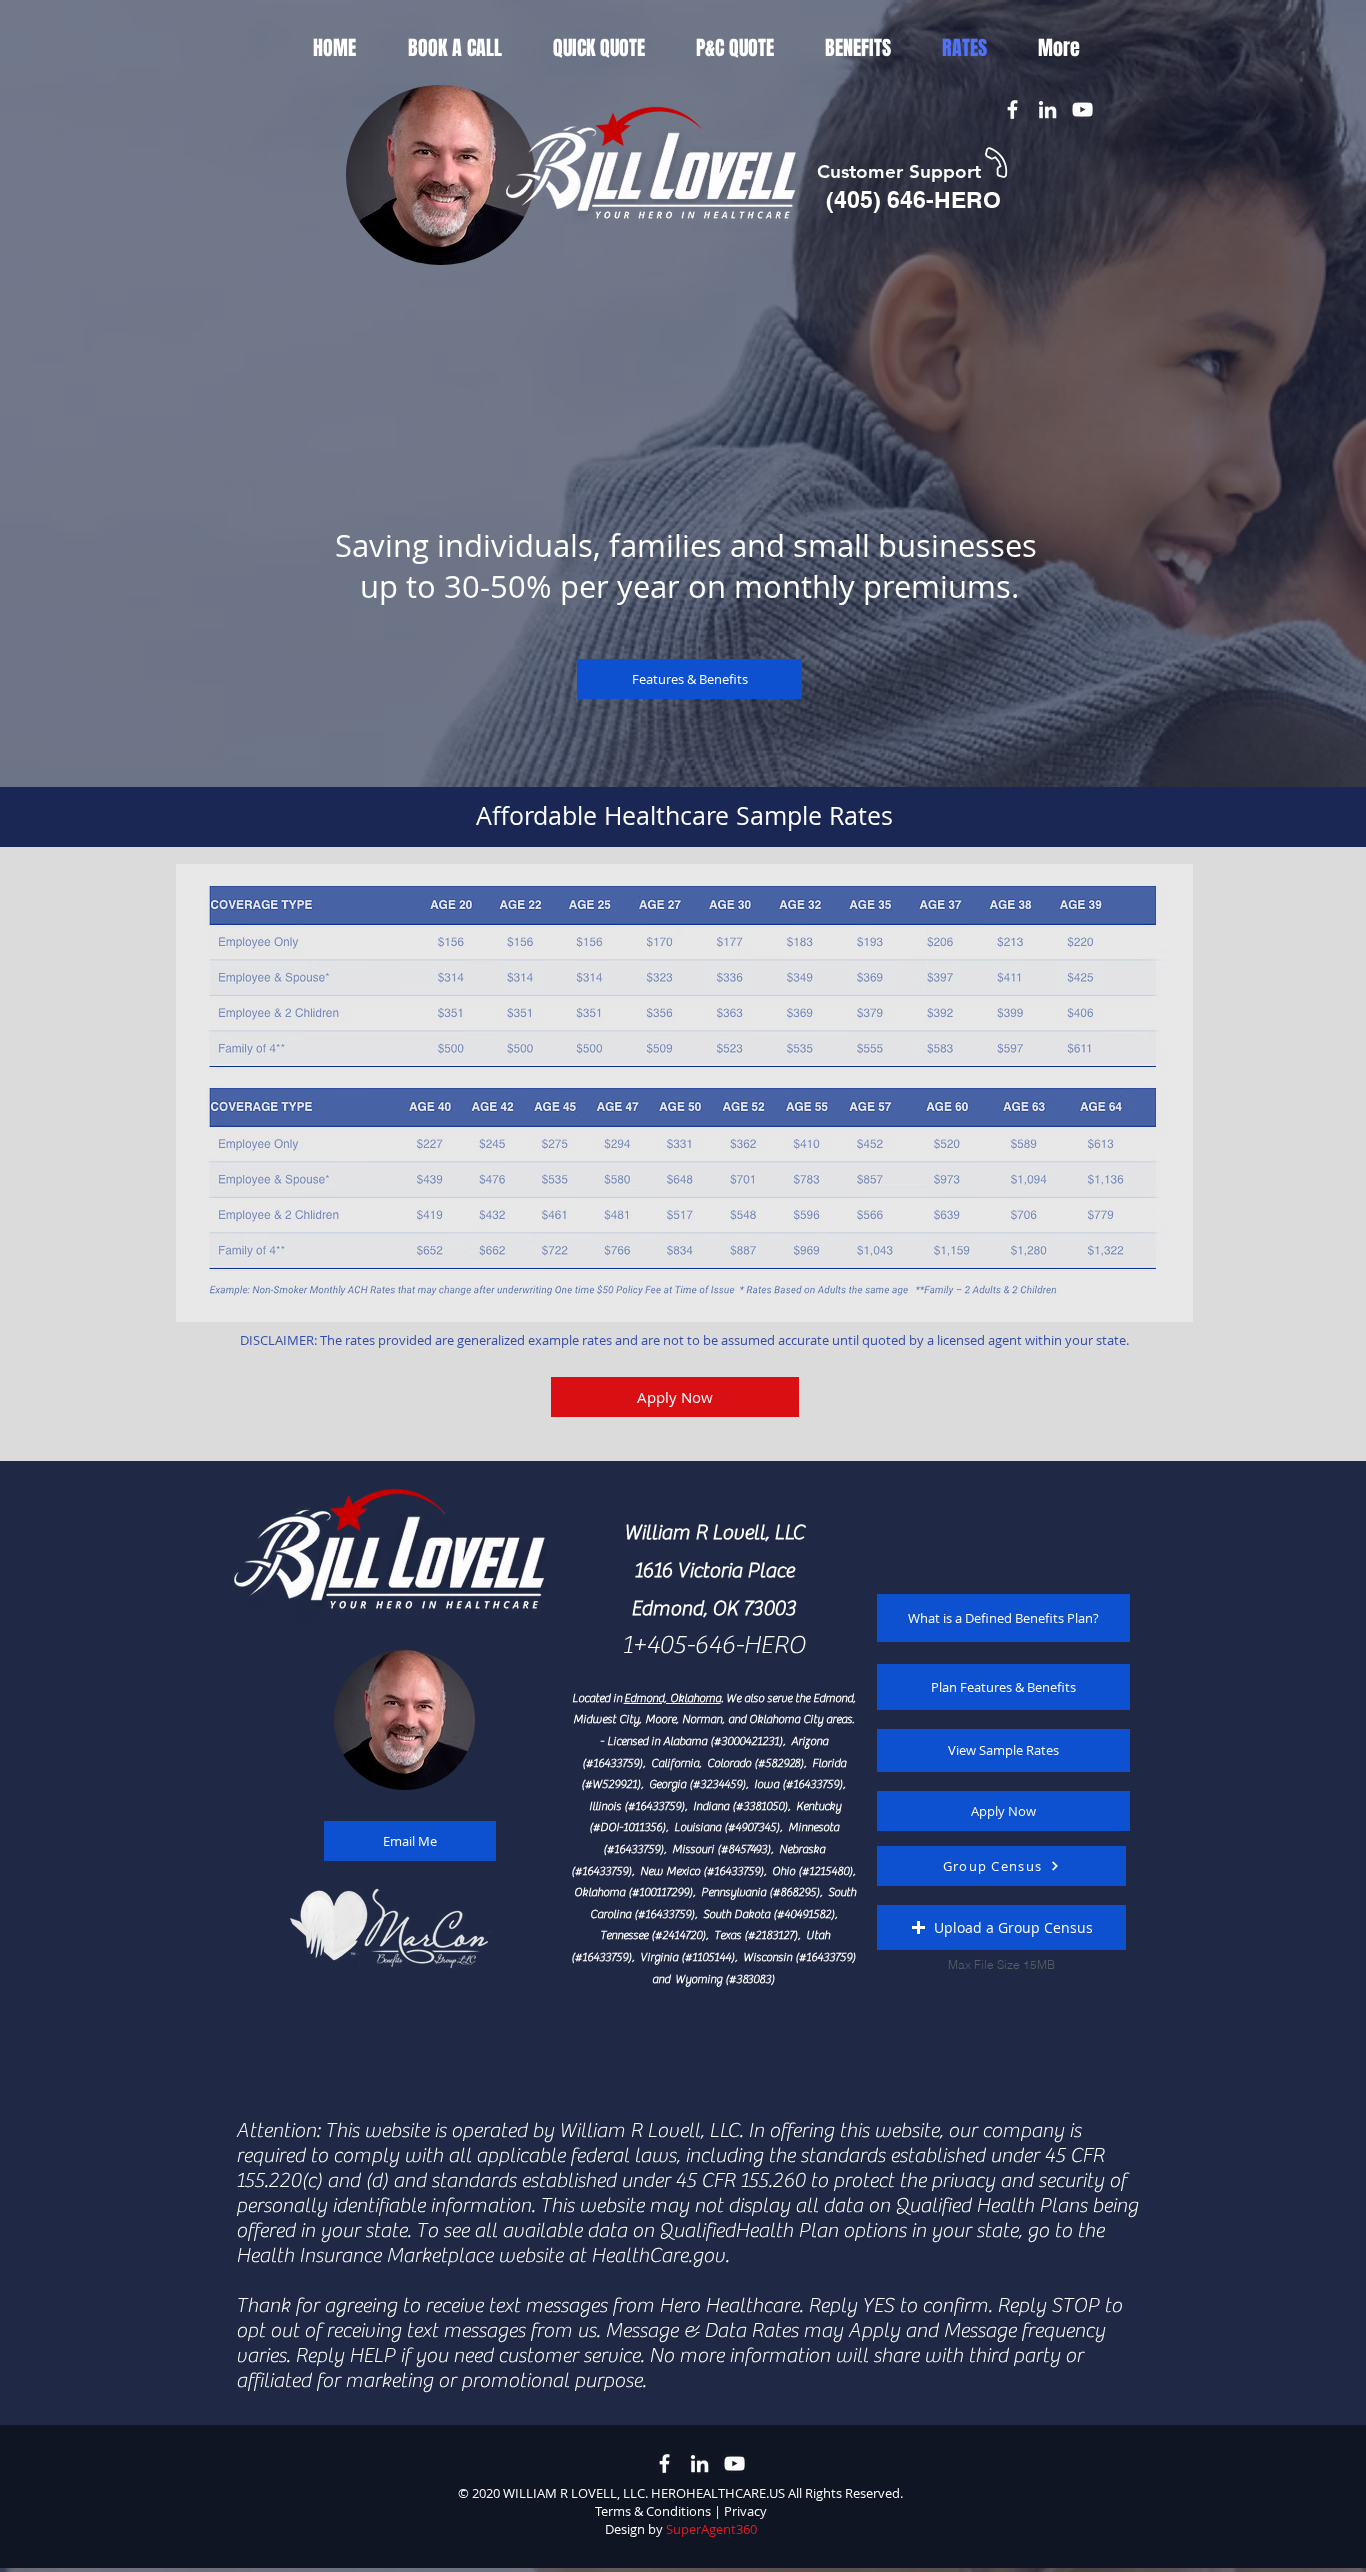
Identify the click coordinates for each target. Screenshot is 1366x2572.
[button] (1001, 1927)
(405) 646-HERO (913, 199)
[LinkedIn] (1047, 109)
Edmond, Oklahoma (672, 1698)
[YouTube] (1082, 109)
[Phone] (996, 163)
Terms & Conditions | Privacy (681, 2511)
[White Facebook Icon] (1012, 109)
